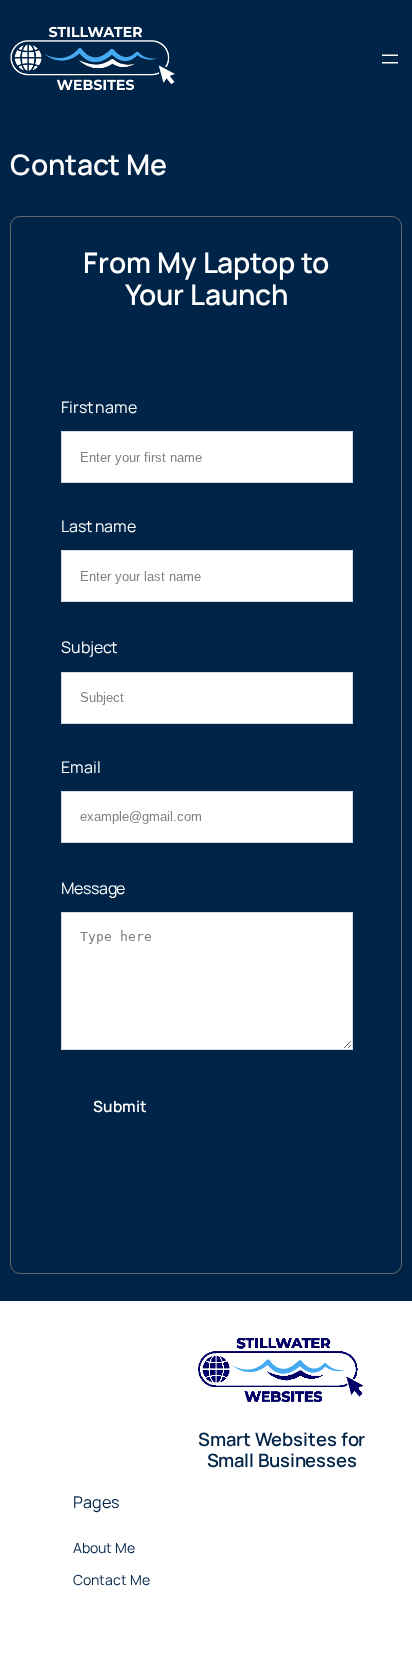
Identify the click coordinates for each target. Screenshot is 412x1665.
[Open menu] (390, 59)
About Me (104, 1547)
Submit (120, 1106)
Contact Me (111, 1579)
